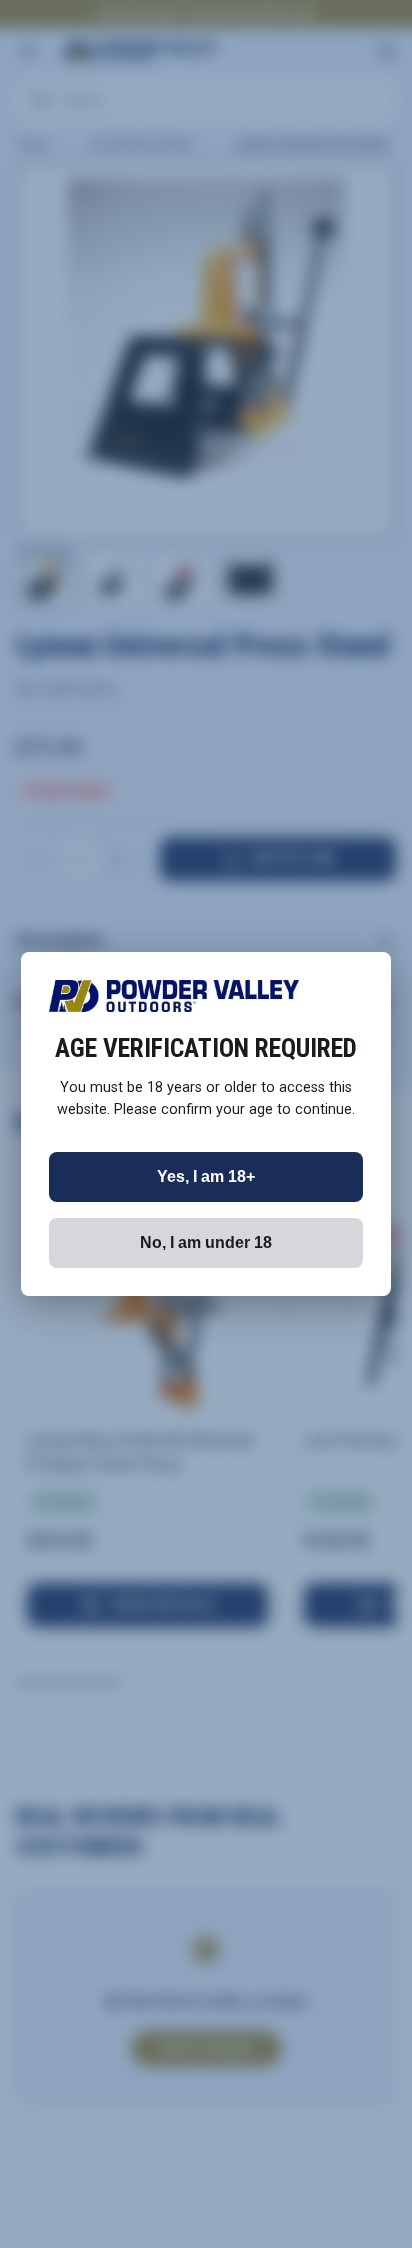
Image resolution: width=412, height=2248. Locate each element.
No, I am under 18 (206, 1242)
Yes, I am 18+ (206, 1176)
